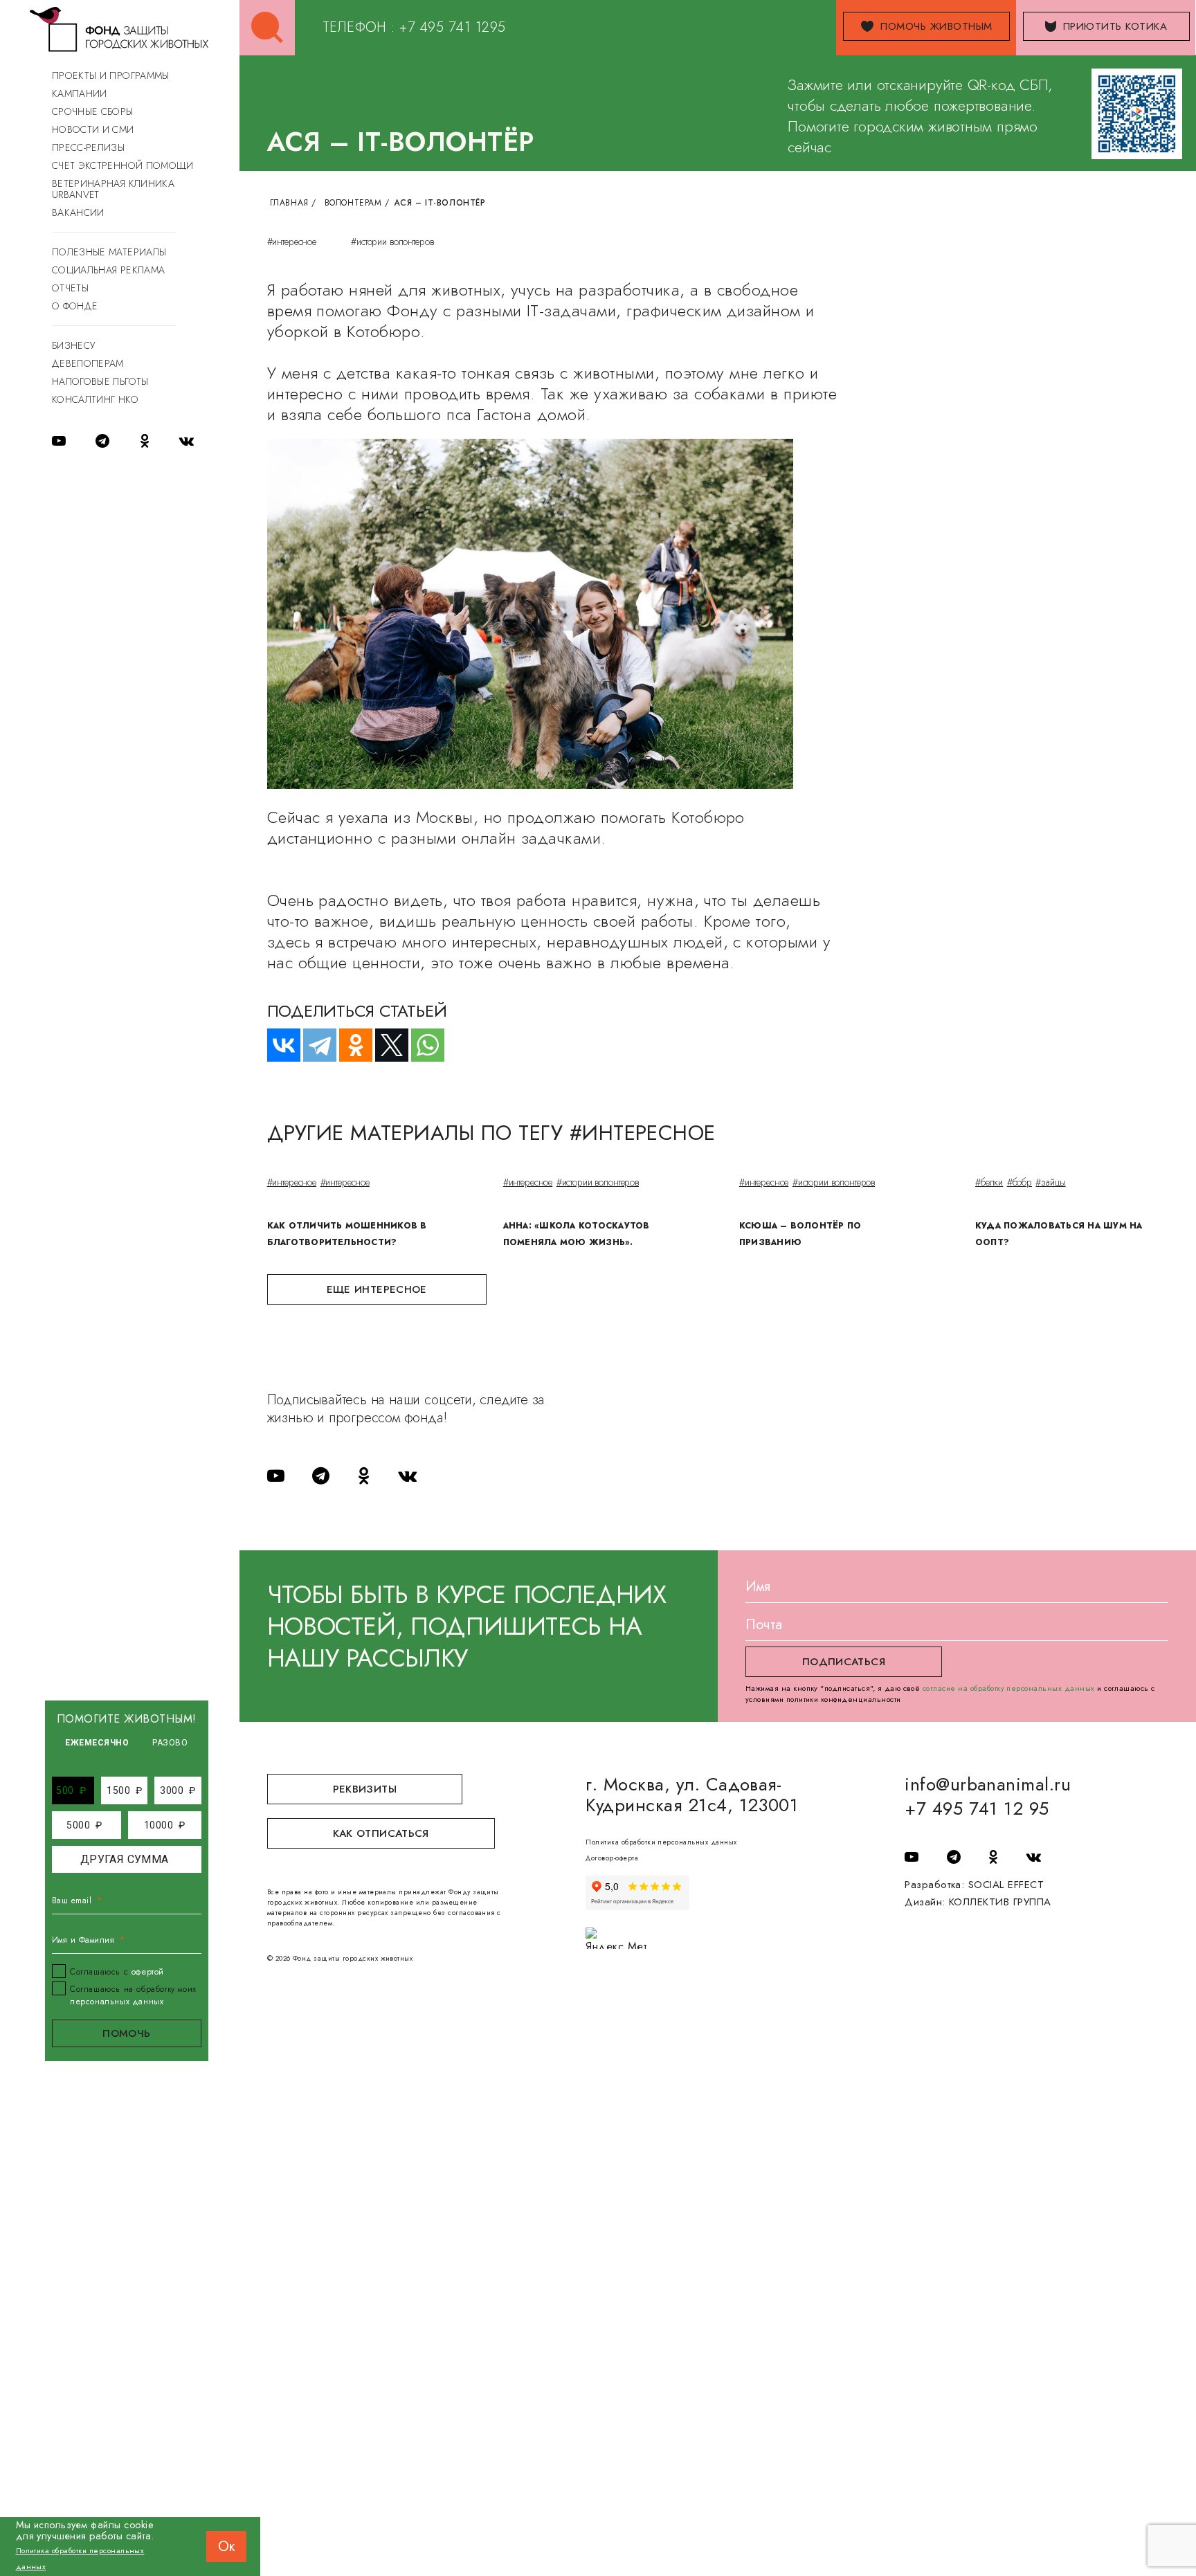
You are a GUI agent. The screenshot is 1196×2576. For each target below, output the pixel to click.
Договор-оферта (612, 1858)
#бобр (1020, 1182)
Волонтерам (353, 203)
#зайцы (1050, 1182)
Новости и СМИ (93, 129)
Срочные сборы (93, 111)
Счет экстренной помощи (123, 165)
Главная (289, 203)
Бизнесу (73, 345)
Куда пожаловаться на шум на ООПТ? (1059, 1234)
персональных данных (117, 2002)
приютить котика (1115, 26)
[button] (71, 1790)
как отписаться (381, 1833)
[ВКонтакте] (278, 1045)
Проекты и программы (111, 75)
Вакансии (78, 212)
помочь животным (936, 26)
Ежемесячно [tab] (97, 1743)
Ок (226, 2547)
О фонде (75, 306)
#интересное (292, 242)
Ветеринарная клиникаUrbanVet (113, 189)
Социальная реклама (108, 270)
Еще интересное (377, 1289)
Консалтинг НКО (95, 399)
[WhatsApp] (422, 1045)
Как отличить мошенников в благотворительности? (347, 1234)
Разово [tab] (170, 1743)
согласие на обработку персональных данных (1009, 1688)
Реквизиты (365, 1789)
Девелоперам (88, 363)
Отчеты (70, 288)
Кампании (80, 93)
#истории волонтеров (392, 242)
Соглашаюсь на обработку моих (133, 1995)
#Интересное (292, 1182)
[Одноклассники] (350, 1045)
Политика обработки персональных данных (661, 1842)
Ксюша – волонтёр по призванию (800, 1234)
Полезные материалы (109, 252)
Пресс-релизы (88, 147)
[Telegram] (314, 1045)
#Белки (989, 1182)
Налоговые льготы (100, 381)
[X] (386, 1045)
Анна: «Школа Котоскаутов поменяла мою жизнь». (577, 1234)
